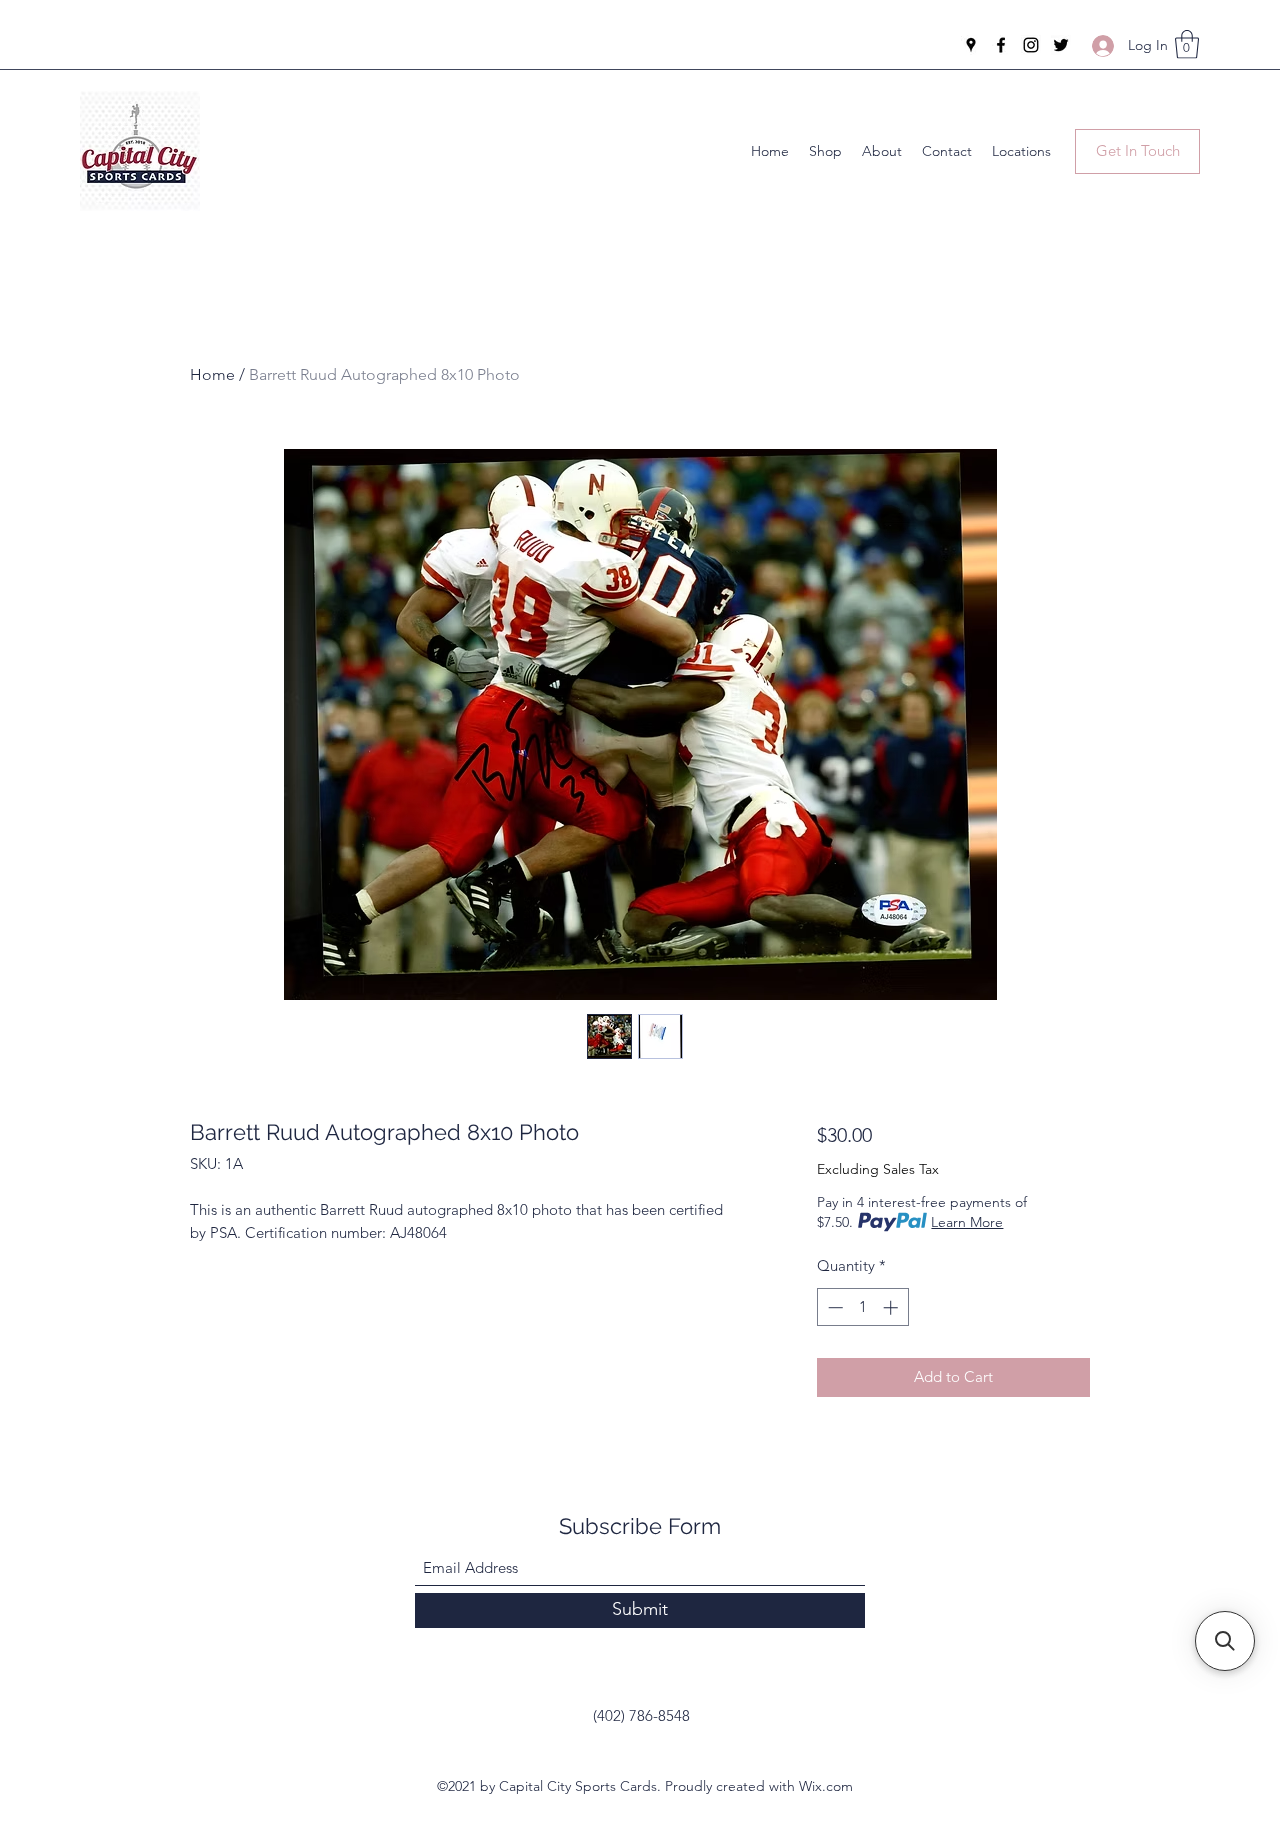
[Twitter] (1061, 45)
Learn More (967, 1222)
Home (212, 374)
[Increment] (892, 1307)
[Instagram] (1031, 45)
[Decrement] (833, 1307)
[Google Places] (971, 45)
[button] (1187, 44)
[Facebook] (1001, 45)
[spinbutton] (862, 1307)
